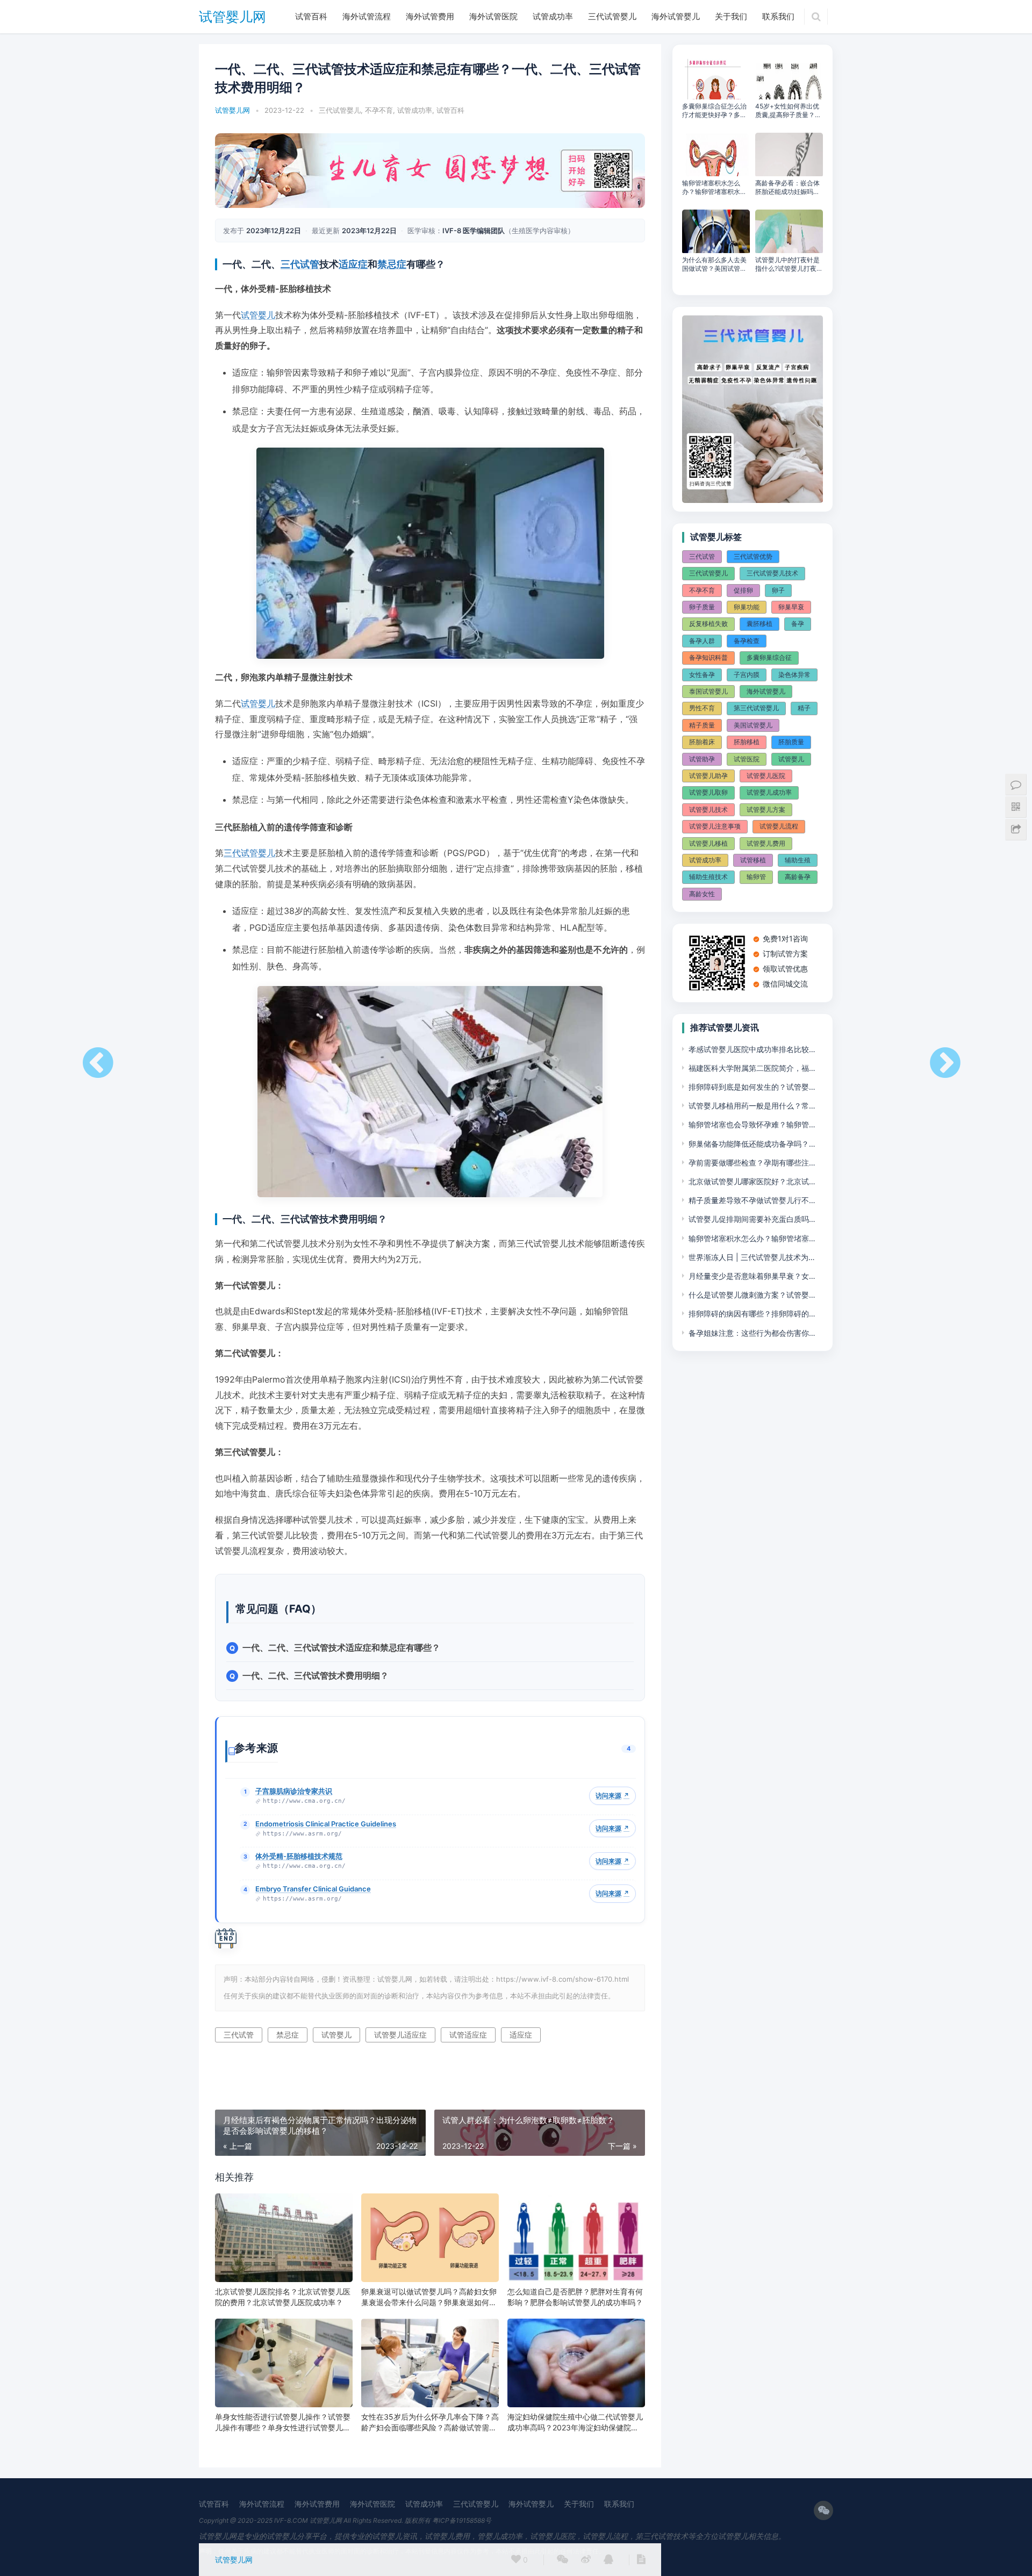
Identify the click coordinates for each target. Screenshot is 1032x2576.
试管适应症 (468, 2035)
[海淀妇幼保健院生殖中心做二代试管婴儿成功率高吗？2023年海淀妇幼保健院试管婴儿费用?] (576, 2363)
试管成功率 (553, 16)
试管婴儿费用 (766, 843)
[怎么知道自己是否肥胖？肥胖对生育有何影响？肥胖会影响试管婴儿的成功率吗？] (576, 2238)
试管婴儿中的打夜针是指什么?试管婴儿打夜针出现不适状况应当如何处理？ (789, 264)
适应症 (353, 264)
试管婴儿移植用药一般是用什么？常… (752, 1106)
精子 (804, 708)
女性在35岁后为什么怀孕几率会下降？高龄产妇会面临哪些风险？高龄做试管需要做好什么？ (430, 2423)
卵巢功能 (747, 607)
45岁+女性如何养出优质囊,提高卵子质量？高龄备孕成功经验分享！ (788, 111)
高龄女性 (702, 894)
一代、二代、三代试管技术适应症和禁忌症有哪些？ (341, 1647)
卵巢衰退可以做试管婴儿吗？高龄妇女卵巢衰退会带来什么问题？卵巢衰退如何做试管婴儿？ (429, 2297)
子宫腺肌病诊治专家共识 (294, 1791)
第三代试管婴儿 (756, 708)
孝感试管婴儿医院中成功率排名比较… (752, 1049)
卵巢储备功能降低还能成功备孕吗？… (752, 1144)
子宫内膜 (747, 675)
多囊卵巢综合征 (769, 657)
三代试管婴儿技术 (772, 573)
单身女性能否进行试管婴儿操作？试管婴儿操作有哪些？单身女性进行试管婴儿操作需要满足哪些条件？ (283, 2423)
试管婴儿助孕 (708, 776)
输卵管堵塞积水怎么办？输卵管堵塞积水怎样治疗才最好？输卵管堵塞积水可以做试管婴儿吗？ (714, 188)
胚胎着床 (702, 742)
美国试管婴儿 (753, 725)
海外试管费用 (430, 16)
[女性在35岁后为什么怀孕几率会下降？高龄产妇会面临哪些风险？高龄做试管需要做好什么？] (430, 2363)
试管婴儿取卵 (708, 792)
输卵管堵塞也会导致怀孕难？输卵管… (752, 1124)
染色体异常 (794, 675)
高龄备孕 (798, 877)
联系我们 (778, 16)
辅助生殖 (798, 860)
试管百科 (311, 16)
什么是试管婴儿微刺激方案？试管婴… (752, 1295)
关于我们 (731, 16)
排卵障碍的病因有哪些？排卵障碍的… (752, 1314)
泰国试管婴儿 (708, 691)
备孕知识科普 (708, 657)
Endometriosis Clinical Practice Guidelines (326, 1824)
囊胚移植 (759, 624)
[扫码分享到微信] (562, 2560)
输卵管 (756, 877)
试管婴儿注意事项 (715, 826)
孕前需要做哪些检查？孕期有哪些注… (752, 1163)
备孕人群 (702, 641)
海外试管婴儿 (676, 16)
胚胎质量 (791, 742)
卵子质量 (702, 607)
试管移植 (753, 860)
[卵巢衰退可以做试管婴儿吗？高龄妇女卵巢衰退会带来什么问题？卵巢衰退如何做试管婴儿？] (430, 2238)
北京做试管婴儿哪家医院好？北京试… (752, 1181)
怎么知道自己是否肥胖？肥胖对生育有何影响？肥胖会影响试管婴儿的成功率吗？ (575, 2297)
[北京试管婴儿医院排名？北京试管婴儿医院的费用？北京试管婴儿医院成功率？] (284, 2238)
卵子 (778, 590)
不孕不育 (379, 110)
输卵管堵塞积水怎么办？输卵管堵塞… (752, 1238)
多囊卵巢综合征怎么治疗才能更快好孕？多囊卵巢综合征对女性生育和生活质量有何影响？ (714, 111)
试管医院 (747, 759)
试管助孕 (702, 759)
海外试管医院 (493, 16)
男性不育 (702, 708)
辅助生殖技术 (708, 877)
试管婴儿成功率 (769, 792)
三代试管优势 (753, 556)
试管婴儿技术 (708, 810)
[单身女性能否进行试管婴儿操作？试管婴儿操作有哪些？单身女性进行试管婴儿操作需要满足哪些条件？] (284, 2363)
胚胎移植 (747, 742)
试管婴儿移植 (708, 843)
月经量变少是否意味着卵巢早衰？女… (752, 1276)
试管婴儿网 (232, 17)
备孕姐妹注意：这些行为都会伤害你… (752, 1333)
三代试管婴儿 (612, 16)
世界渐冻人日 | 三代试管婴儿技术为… (752, 1257)
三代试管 (300, 264)
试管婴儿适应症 (400, 2035)
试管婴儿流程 (779, 826)
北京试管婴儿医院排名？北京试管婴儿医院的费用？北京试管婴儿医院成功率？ (283, 2297)
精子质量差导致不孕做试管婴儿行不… (752, 1200)
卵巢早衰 (791, 607)
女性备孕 (702, 675)
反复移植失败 (708, 624)
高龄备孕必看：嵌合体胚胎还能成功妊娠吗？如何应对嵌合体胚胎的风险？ (787, 188)
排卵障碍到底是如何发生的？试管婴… (752, 1087)
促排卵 (743, 590)
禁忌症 (392, 264)
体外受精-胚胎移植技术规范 (299, 1856)
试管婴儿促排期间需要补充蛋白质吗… (752, 1219)
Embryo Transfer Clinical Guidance (313, 1889)
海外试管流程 (367, 16)
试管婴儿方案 (766, 810)
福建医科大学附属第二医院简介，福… (752, 1068)
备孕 (798, 624)
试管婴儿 (258, 315)
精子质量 (702, 725)
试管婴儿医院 (766, 776)
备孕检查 (747, 641)
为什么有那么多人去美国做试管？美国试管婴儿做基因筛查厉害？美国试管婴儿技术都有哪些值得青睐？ (714, 264)
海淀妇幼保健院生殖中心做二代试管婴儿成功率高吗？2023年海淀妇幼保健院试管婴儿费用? (575, 2423)
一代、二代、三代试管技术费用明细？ (316, 1675)
